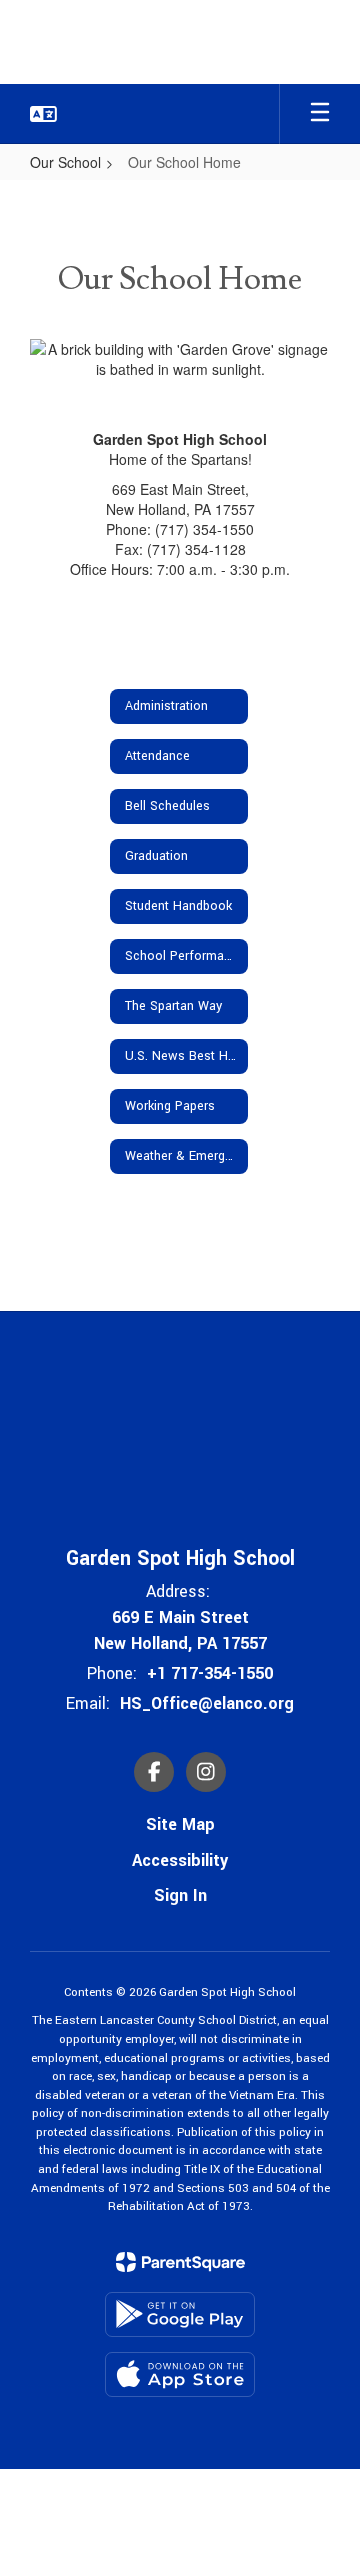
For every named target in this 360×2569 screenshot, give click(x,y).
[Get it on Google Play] (180, 2314)
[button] (43, 114)
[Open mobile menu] (320, 114)
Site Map (180, 1824)
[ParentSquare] (180, 2262)
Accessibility (180, 1860)
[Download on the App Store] (180, 2374)
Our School (65, 162)
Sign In (180, 1895)
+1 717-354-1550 (210, 1673)
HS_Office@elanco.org (207, 1703)
